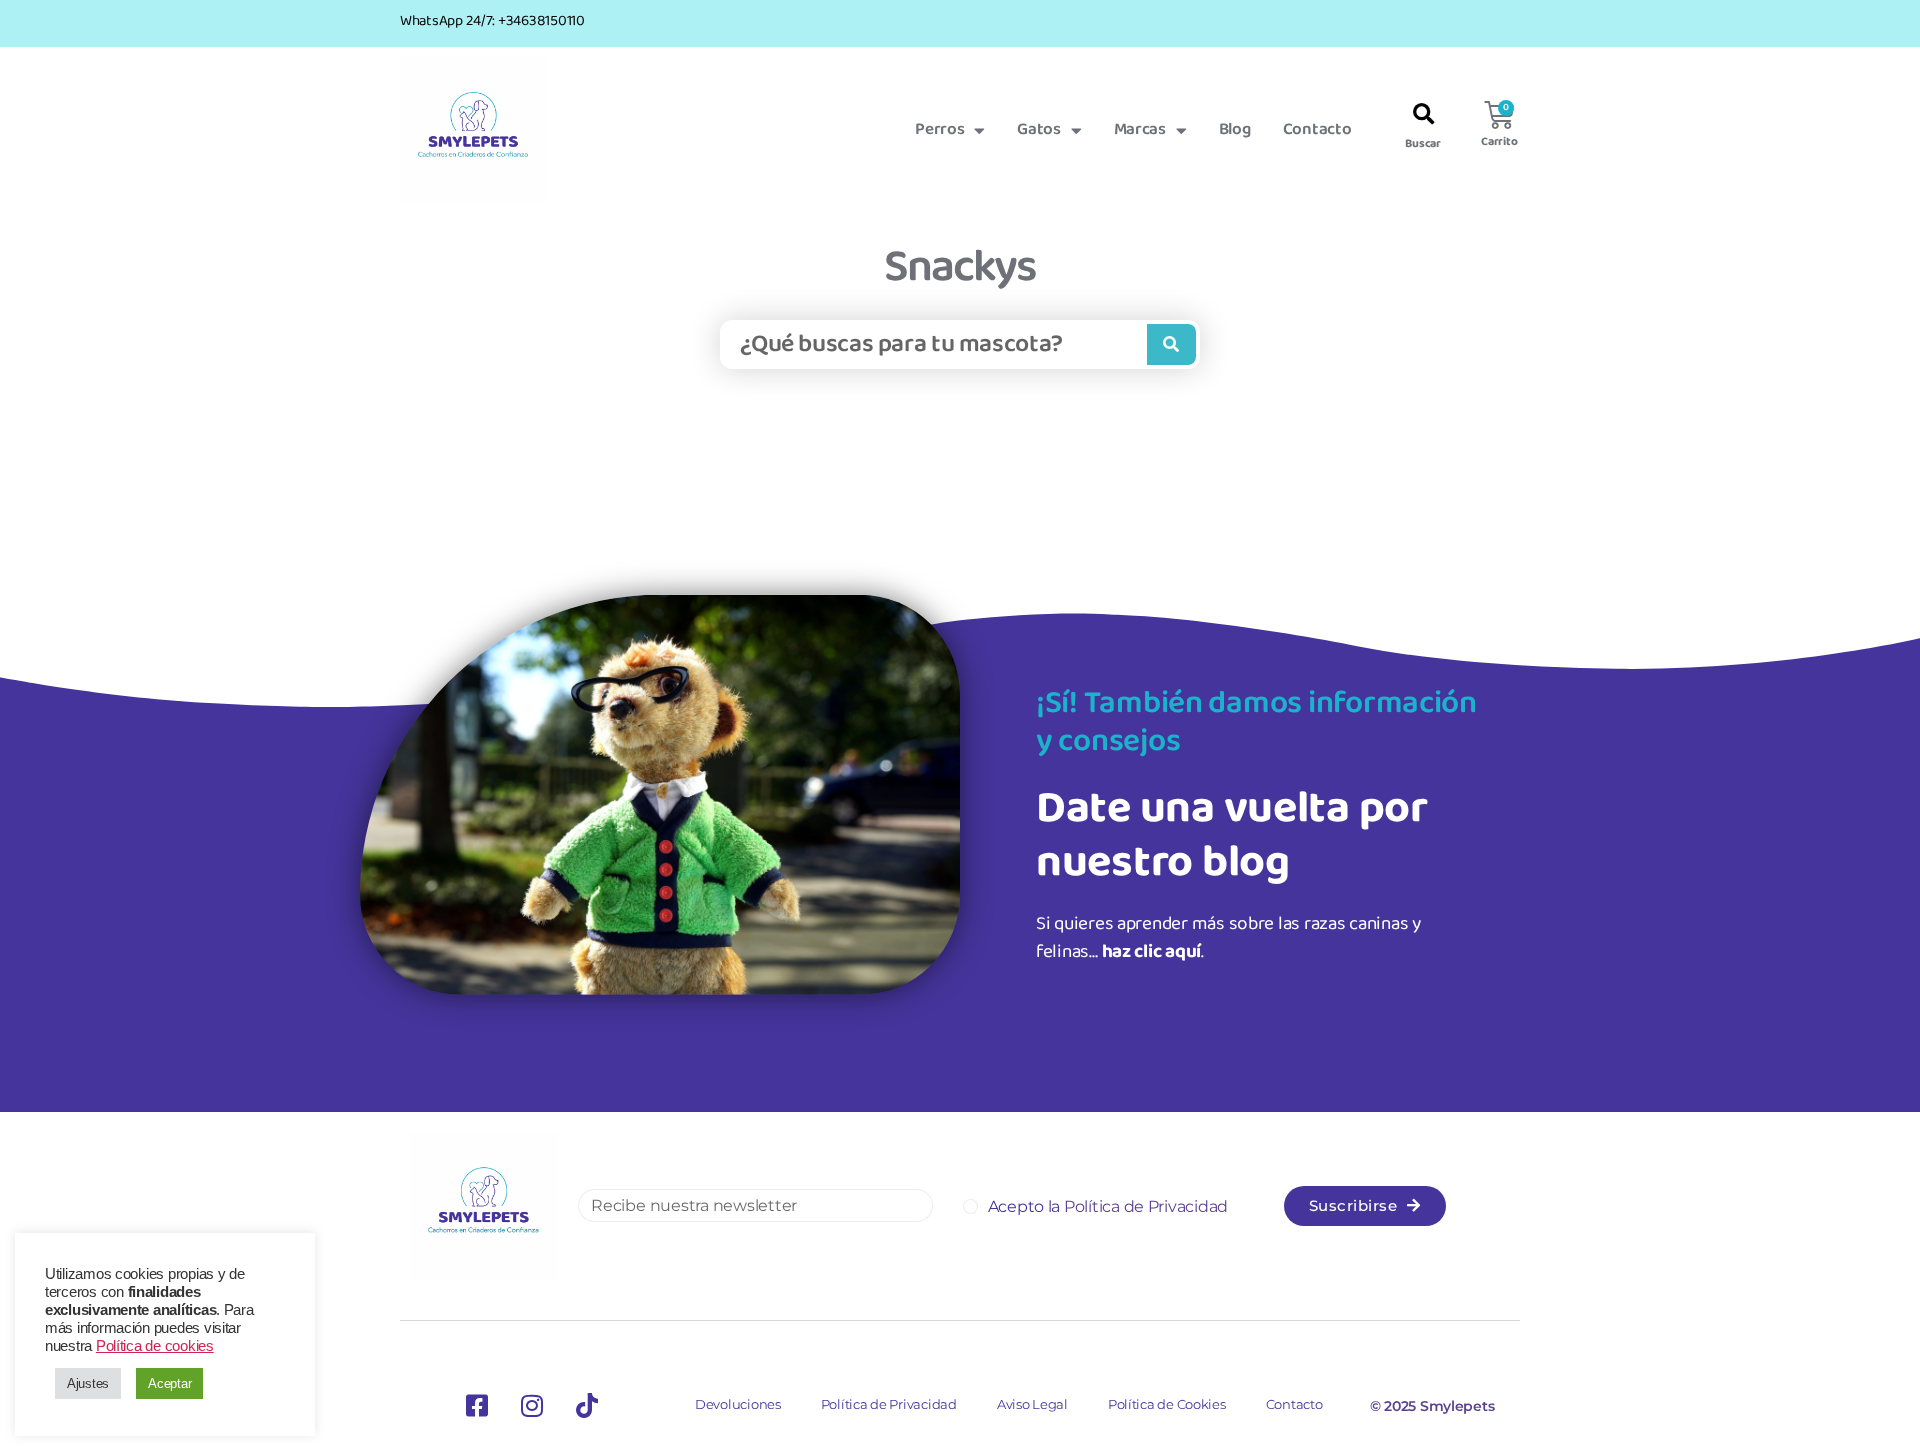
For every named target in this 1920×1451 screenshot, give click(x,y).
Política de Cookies (1167, 1404)
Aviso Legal (1032, 1404)
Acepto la (1108, 1206)
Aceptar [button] (169, 1383)
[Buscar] (1171, 344)
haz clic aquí (1152, 952)
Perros (939, 129)
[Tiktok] (587, 1406)
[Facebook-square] (477, 1406)
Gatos (1039, 129)
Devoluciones (738, 1404)
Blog (1235, 129)
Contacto (1317, 129)
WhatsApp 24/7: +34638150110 (492, 21)
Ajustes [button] (88, 1383)
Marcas (1140, 129)
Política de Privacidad (889, 1404)
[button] (1423, 115)
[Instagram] (532, 1406)
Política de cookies (155, 1346)
